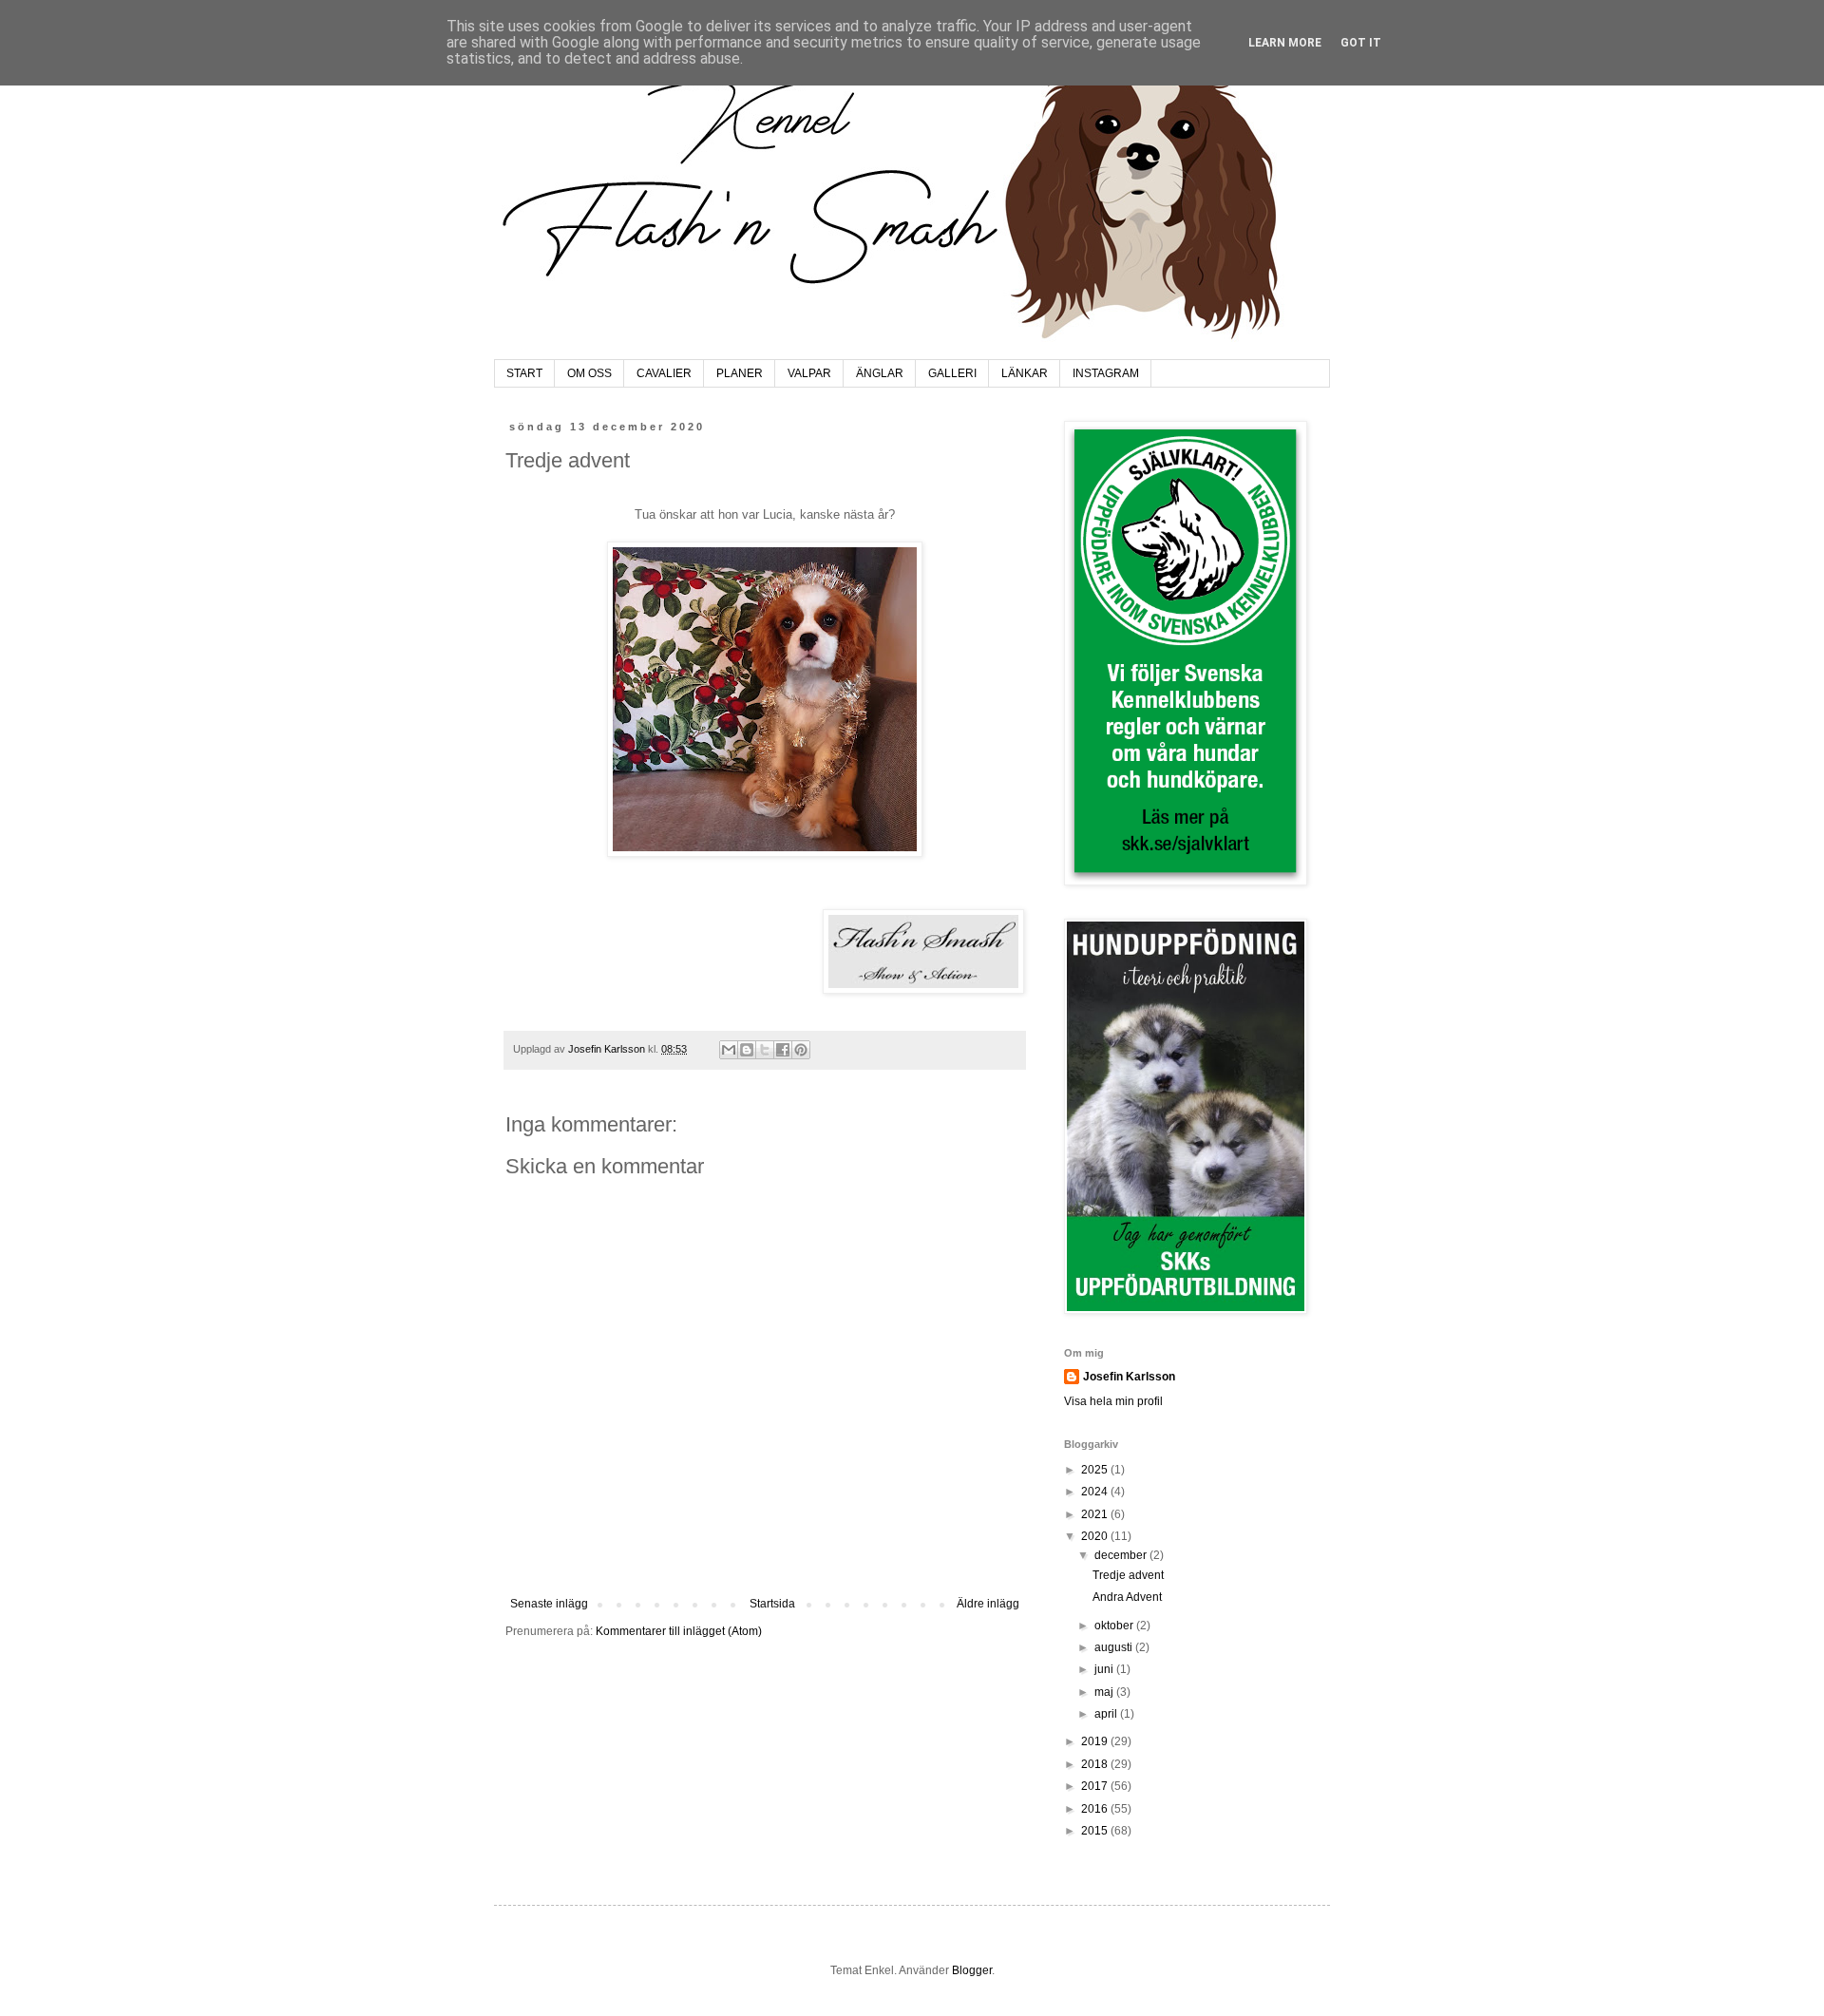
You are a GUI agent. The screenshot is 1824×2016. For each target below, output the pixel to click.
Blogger (972, 1970)
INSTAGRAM (1106, 373)
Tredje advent (1128, 1575)
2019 (1096, 1741)
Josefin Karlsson (1129, 1377)
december (1122, 1555)
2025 (1096, 1470)
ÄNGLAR (880, 373)
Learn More (1285, 43)
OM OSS (589, 373)
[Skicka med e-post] (729, 1050)
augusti (1115, 1647)
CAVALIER (664, 373)
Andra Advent (1127, 1597)
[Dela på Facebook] (783, 1050)
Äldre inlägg (988, 1604)
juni (1105, 1669)
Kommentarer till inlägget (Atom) (679, 1631)
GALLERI (952, 373)
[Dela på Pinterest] (801, 1050)
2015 (1096, 1831)
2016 (1096, 1809)
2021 (1096, 1514)
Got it (1361, 43)
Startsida (772, 1604)
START (524, 373)
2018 (1096, 1764)
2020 (1096, 1536)
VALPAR (809, 373)
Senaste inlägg (549, 1604)
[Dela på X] (765, 1050)
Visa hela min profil (1113, 1401)
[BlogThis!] (747, 1050)
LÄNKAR (1025, 373)
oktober (1115, 1626)
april (1107, 1714)
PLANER (740, 373)
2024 (1096, 1492)
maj (1105, 1692)
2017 (1096, 1786)
